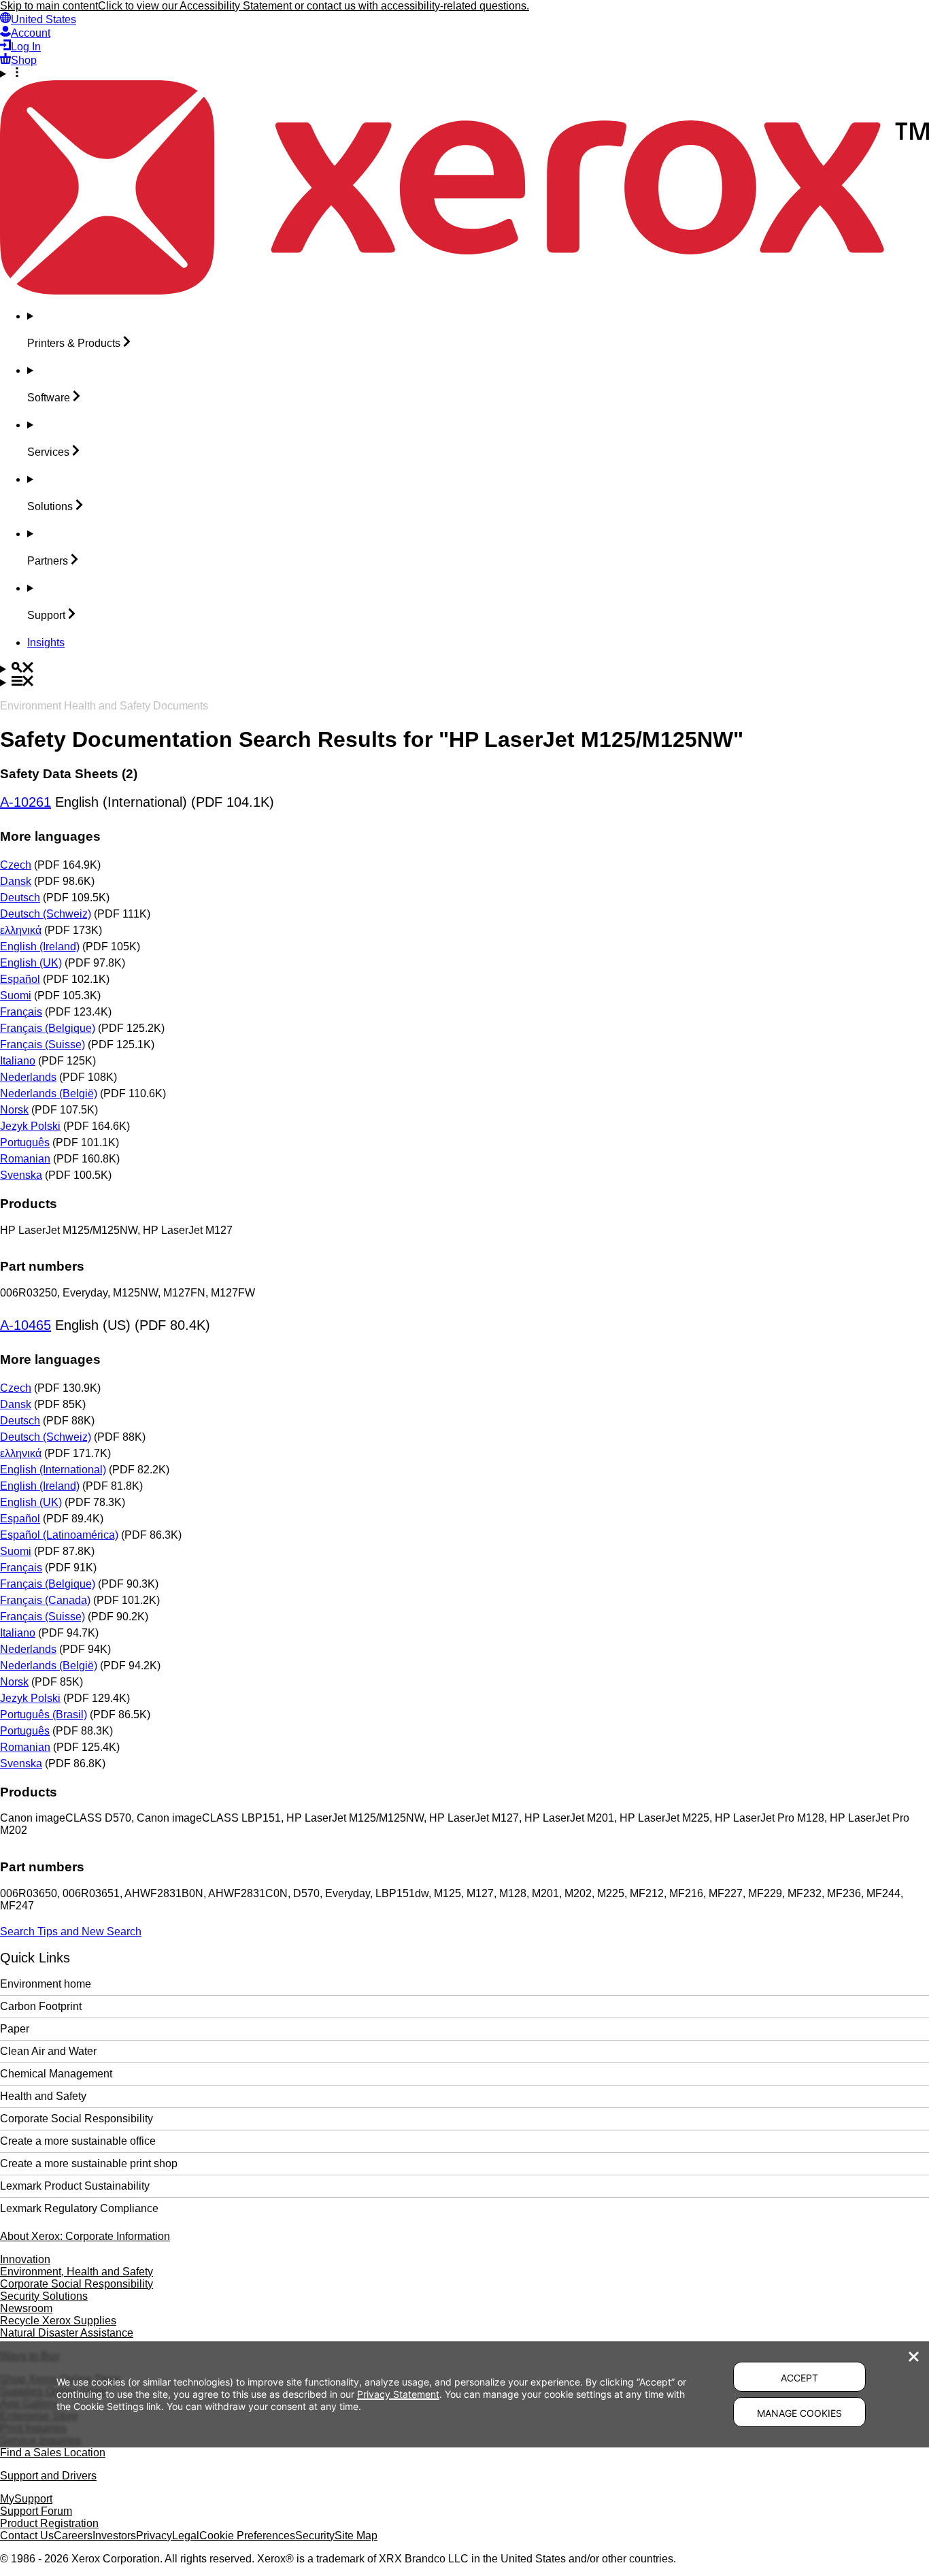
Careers (73, 2536)
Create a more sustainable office (78, 2141)
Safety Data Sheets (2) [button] (69, 774)
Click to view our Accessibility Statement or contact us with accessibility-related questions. (314, 6)
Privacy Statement (398, 2394)
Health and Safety (43, 2096)
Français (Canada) (45, 1600)
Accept (799, 2378)
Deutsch (20, 898)
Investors (114, 2536)
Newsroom (26, 2308)
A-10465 (26, 1325)
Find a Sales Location (53, 2453)
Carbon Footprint (41, 2006)
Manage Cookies (799, 2413)
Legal (186, 2536)
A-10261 (26, 802)
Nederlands (28, 1077)
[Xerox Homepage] (464, 291)
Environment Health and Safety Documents (104, 706)
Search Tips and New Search (71, 1931)
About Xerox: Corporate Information (85, 2236)
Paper (15, 2029)
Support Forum (36, 2511)
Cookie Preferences (247, 2536)
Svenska (21, 1175)
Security (315, 2536)
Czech (16, 865)
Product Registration (49, 2523)
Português (25, 1142)
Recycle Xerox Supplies (58, 2321)
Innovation (25, 2259)
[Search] (464, 669)
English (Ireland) (40, 947)
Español (20, 979)
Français (21, 1012)
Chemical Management (56, 2074)
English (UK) (31, 963)
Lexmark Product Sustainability (75, 2186)
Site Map (356, 2536)
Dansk (16, 881)
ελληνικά (21, 930)
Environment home (46, 1984)
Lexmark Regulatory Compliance (79, 2208)
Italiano (18, 1061)
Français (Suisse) (43, 1044)
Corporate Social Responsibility (77, 2119)
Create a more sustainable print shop (89, 2163)
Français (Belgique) (48, 1028)
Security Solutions (44, 2296)
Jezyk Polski (30, 1126)
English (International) (53, 1470)
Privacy (154, 2536)
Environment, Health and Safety (77, 2272)
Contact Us (27, 2536)
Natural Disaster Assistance (67, 2333)
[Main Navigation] (464, 682)
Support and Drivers (48, 2476)
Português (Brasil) (44, 1714)
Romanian (25, 1159)
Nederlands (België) (49, 1093)
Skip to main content (49, 6)
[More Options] (464, 73)
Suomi (16, 996)
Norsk (14, 1110)
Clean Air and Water (48, 2051)
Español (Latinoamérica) (59, 1535)
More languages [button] (50, 836)
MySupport (26, 2499)
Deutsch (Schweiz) (46, 914)
